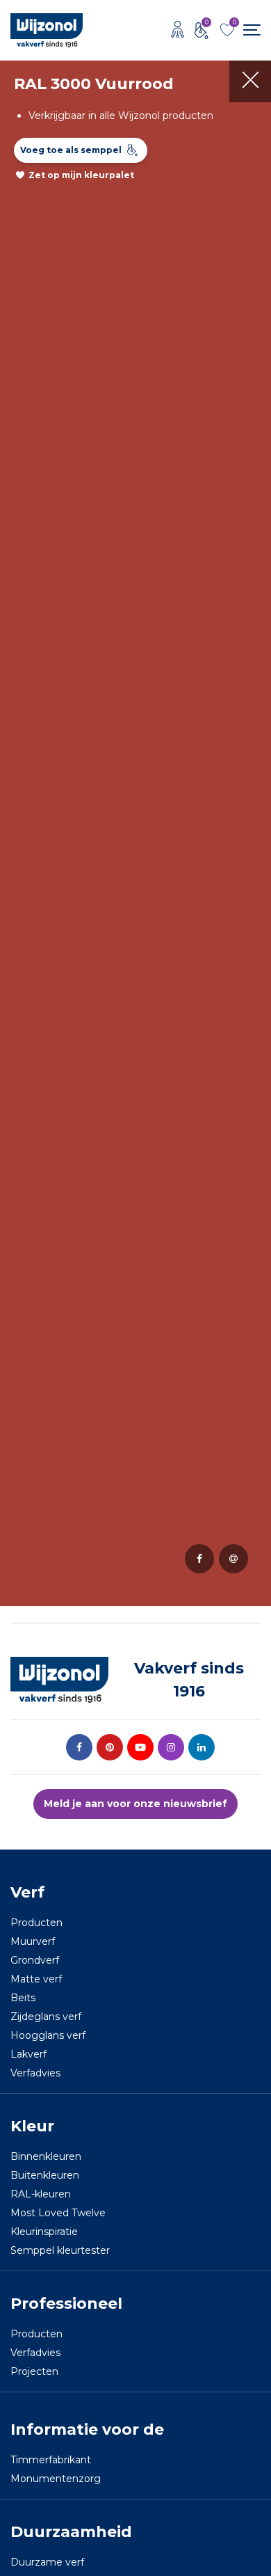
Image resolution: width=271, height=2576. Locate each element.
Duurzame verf (47, 2562)
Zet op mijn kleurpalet (81, 175)
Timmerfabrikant (51, 2460)
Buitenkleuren (45, 2175)
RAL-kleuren (41, 2194)
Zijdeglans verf (46, 2017)
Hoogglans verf (48, 2035)
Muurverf (33, 1941)
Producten (36, 1923)
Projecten (34, 2371)
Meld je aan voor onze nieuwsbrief (135, 1804)
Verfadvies (35, 2073)
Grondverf (35, 1960)
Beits (23, 1998)
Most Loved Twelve (58, 2213)
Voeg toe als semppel (71, 150)
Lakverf (28, 2054)
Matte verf (36, 1979)
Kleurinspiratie (44, 2232)
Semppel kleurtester (60, 2250)
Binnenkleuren (46, 2156)
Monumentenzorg (56, 2479)
